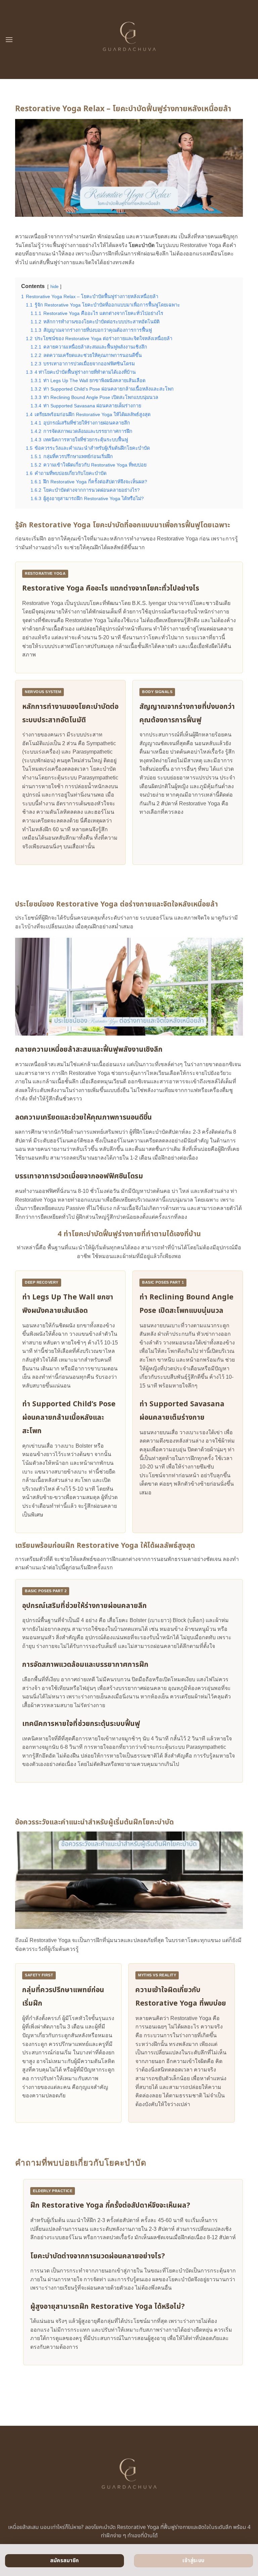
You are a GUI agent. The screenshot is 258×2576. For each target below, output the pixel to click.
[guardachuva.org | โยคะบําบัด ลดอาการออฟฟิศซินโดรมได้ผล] (129, 39)
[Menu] (9, 39)
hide (54, 287)
